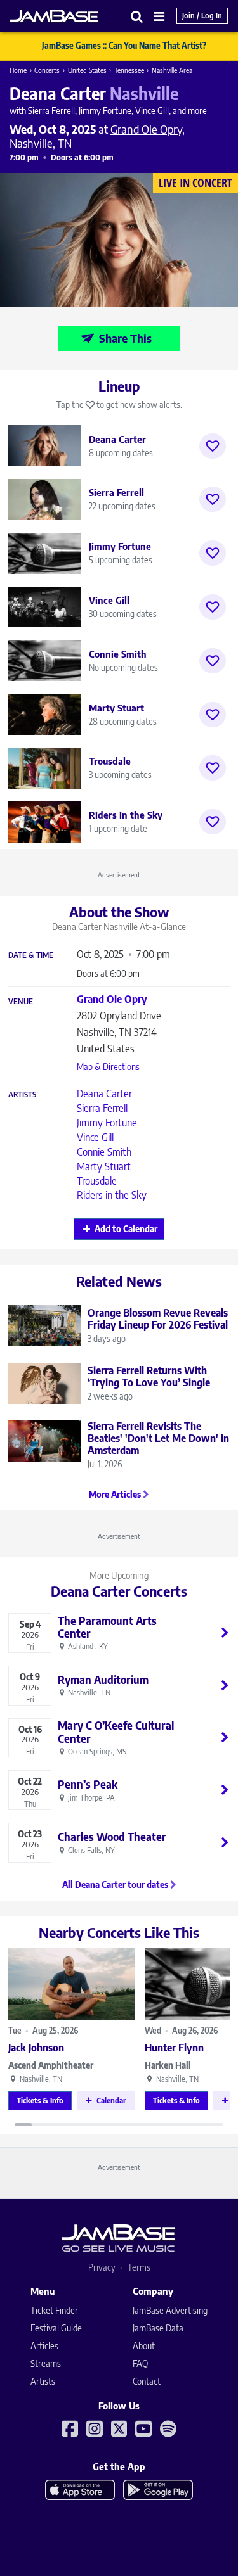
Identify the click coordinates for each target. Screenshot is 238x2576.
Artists (22, 1095)
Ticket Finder (54, 2310)
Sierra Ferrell (102, 1108)
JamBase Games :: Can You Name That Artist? (124, 46)
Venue (21, 1002)
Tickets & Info (40, 2101)
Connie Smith (104, 1152)
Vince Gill (95, 1137)
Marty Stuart (104, 1166)
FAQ (140, 2363)
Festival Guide (56, 2328)
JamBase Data (158, 2328)
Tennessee (129, 70)
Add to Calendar (126, 1229)
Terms (139, 2267)
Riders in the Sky (112, 1195)
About (144, 2346)
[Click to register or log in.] (213, 446)
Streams (46, 2363)
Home (18, 70)
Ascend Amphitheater (51, 2065)
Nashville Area (172, 70)
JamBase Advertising (170, 2310)
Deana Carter (104, 1094)
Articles (44, 2346)
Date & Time (31, 955)
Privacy (102, 2267)
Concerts (47, 70)
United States (87, 70)
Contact (147, 2381)
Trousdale (97, 1181)
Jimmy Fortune (107, 1123)
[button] (137, 16)
